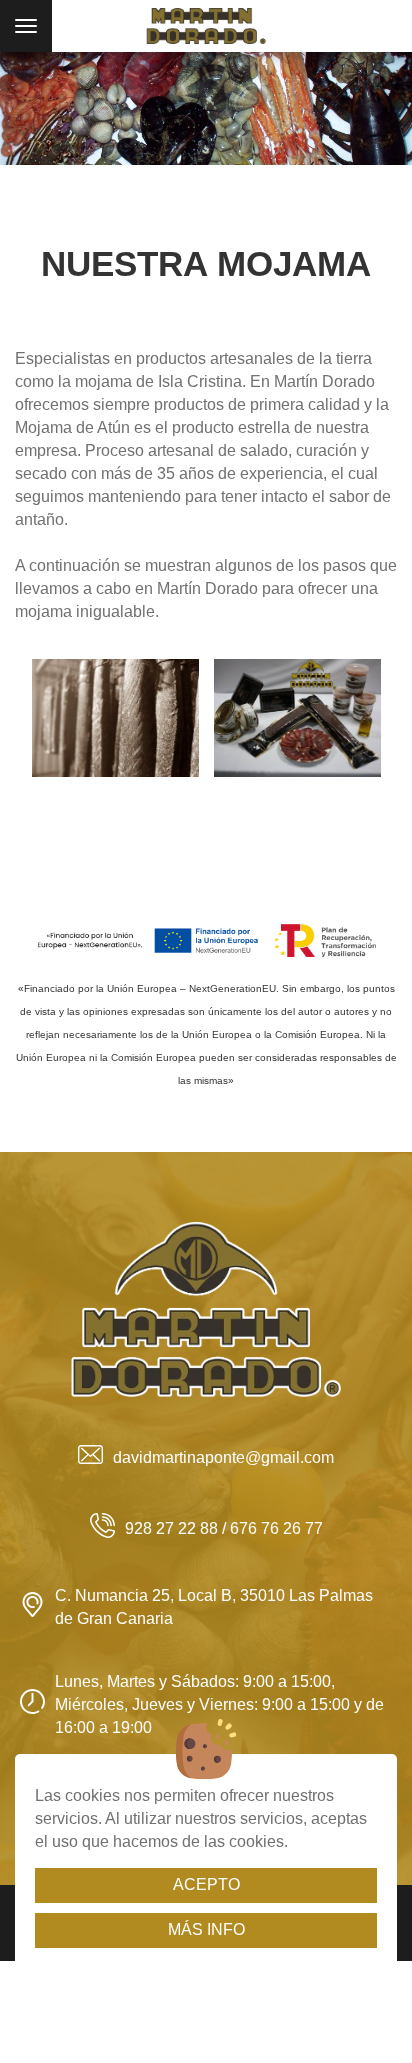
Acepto (206, 1884)
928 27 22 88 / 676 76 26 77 (224, 1528)
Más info (206, 1929)
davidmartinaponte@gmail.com (223, 1457)
